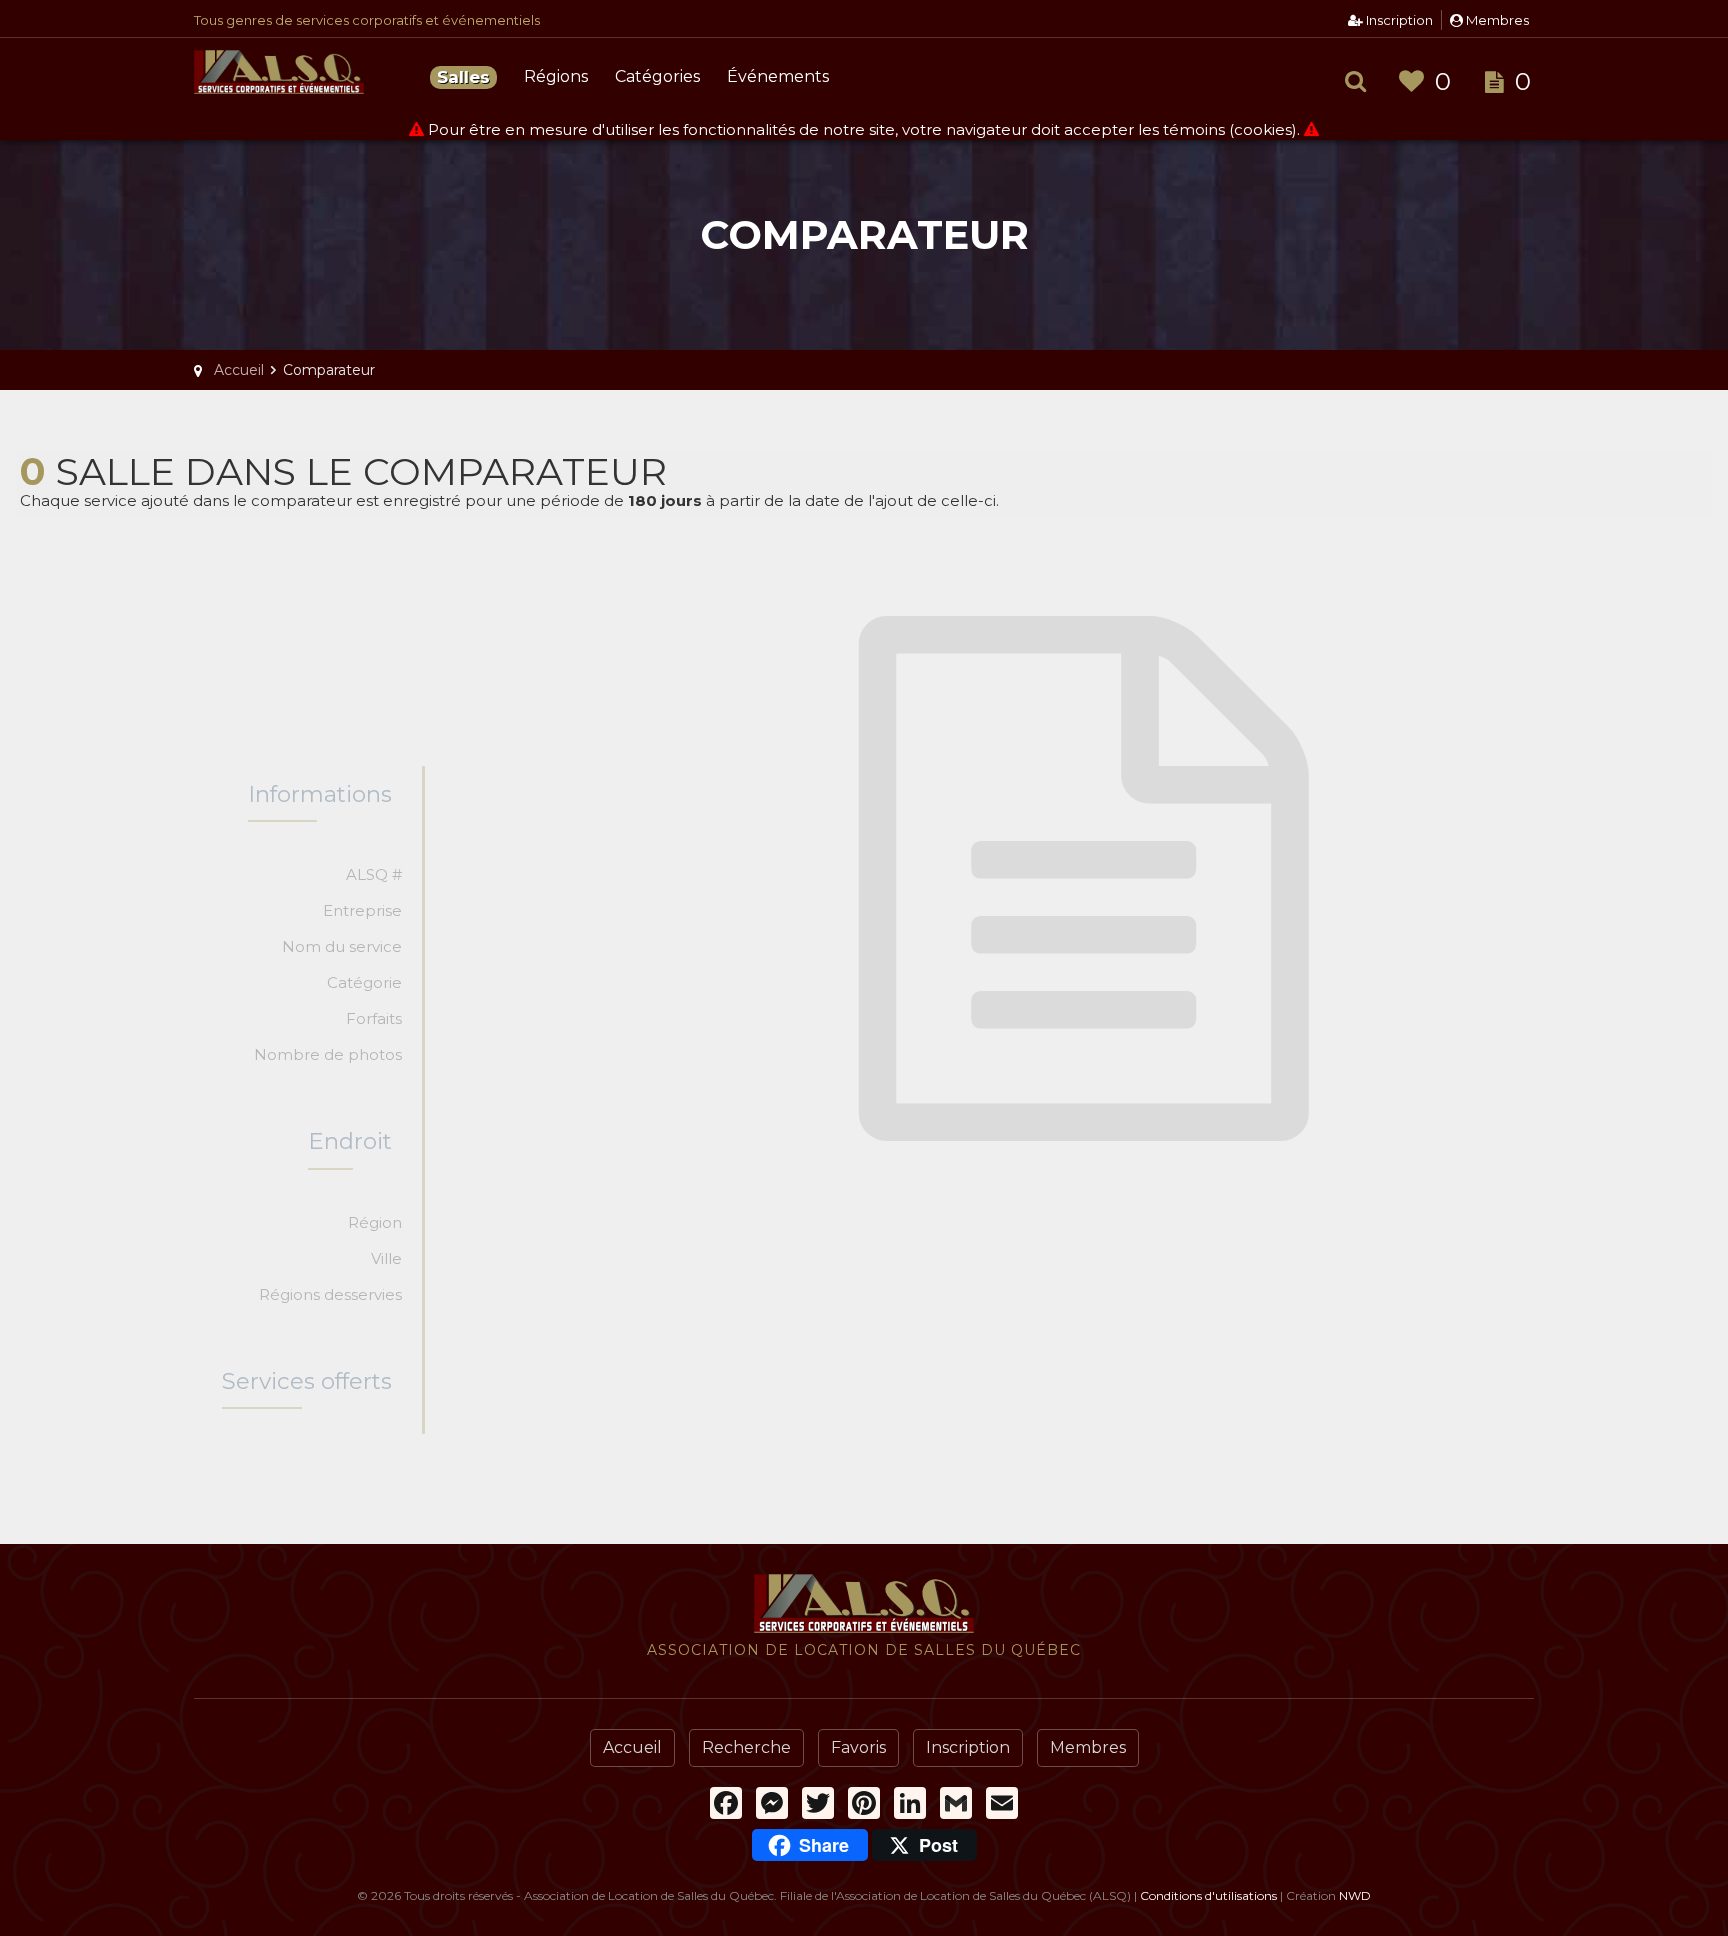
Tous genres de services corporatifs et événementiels (367, 20)
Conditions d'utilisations (1208, 1895)
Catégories (657, 76)
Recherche (746, 1747)
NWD (1355, 1895)
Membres (1496, 20)
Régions (556, 76)
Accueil (632, 1747)
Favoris (858, 1747)
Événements (778, 76)
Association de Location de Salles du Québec (304, 80)
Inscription (1398, 20)
